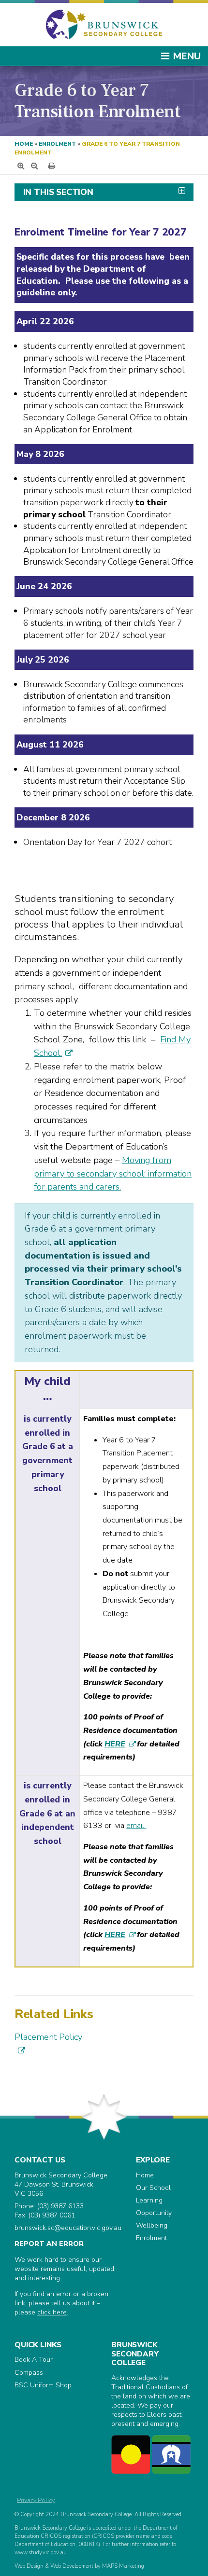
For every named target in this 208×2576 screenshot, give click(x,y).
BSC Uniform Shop (43, 2385)
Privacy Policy (36, 2500)
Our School (153, 2188)
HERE (115, 1744)
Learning (149, 2200)
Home (24, 144)
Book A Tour (34, 2360)
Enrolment (57, 144)
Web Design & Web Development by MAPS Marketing (79, 2566)
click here (52, 2312)
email (136, 1826)
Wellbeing (152, 2225)
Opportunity (154, 2213)
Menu (187, 56)
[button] (104, 192)
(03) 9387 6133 (60, 2206)
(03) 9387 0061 (52, 2215)
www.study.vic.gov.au (41, 2553)
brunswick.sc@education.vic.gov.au (68, 2228)
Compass (29, 2373)
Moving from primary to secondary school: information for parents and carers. (113, 1173)
